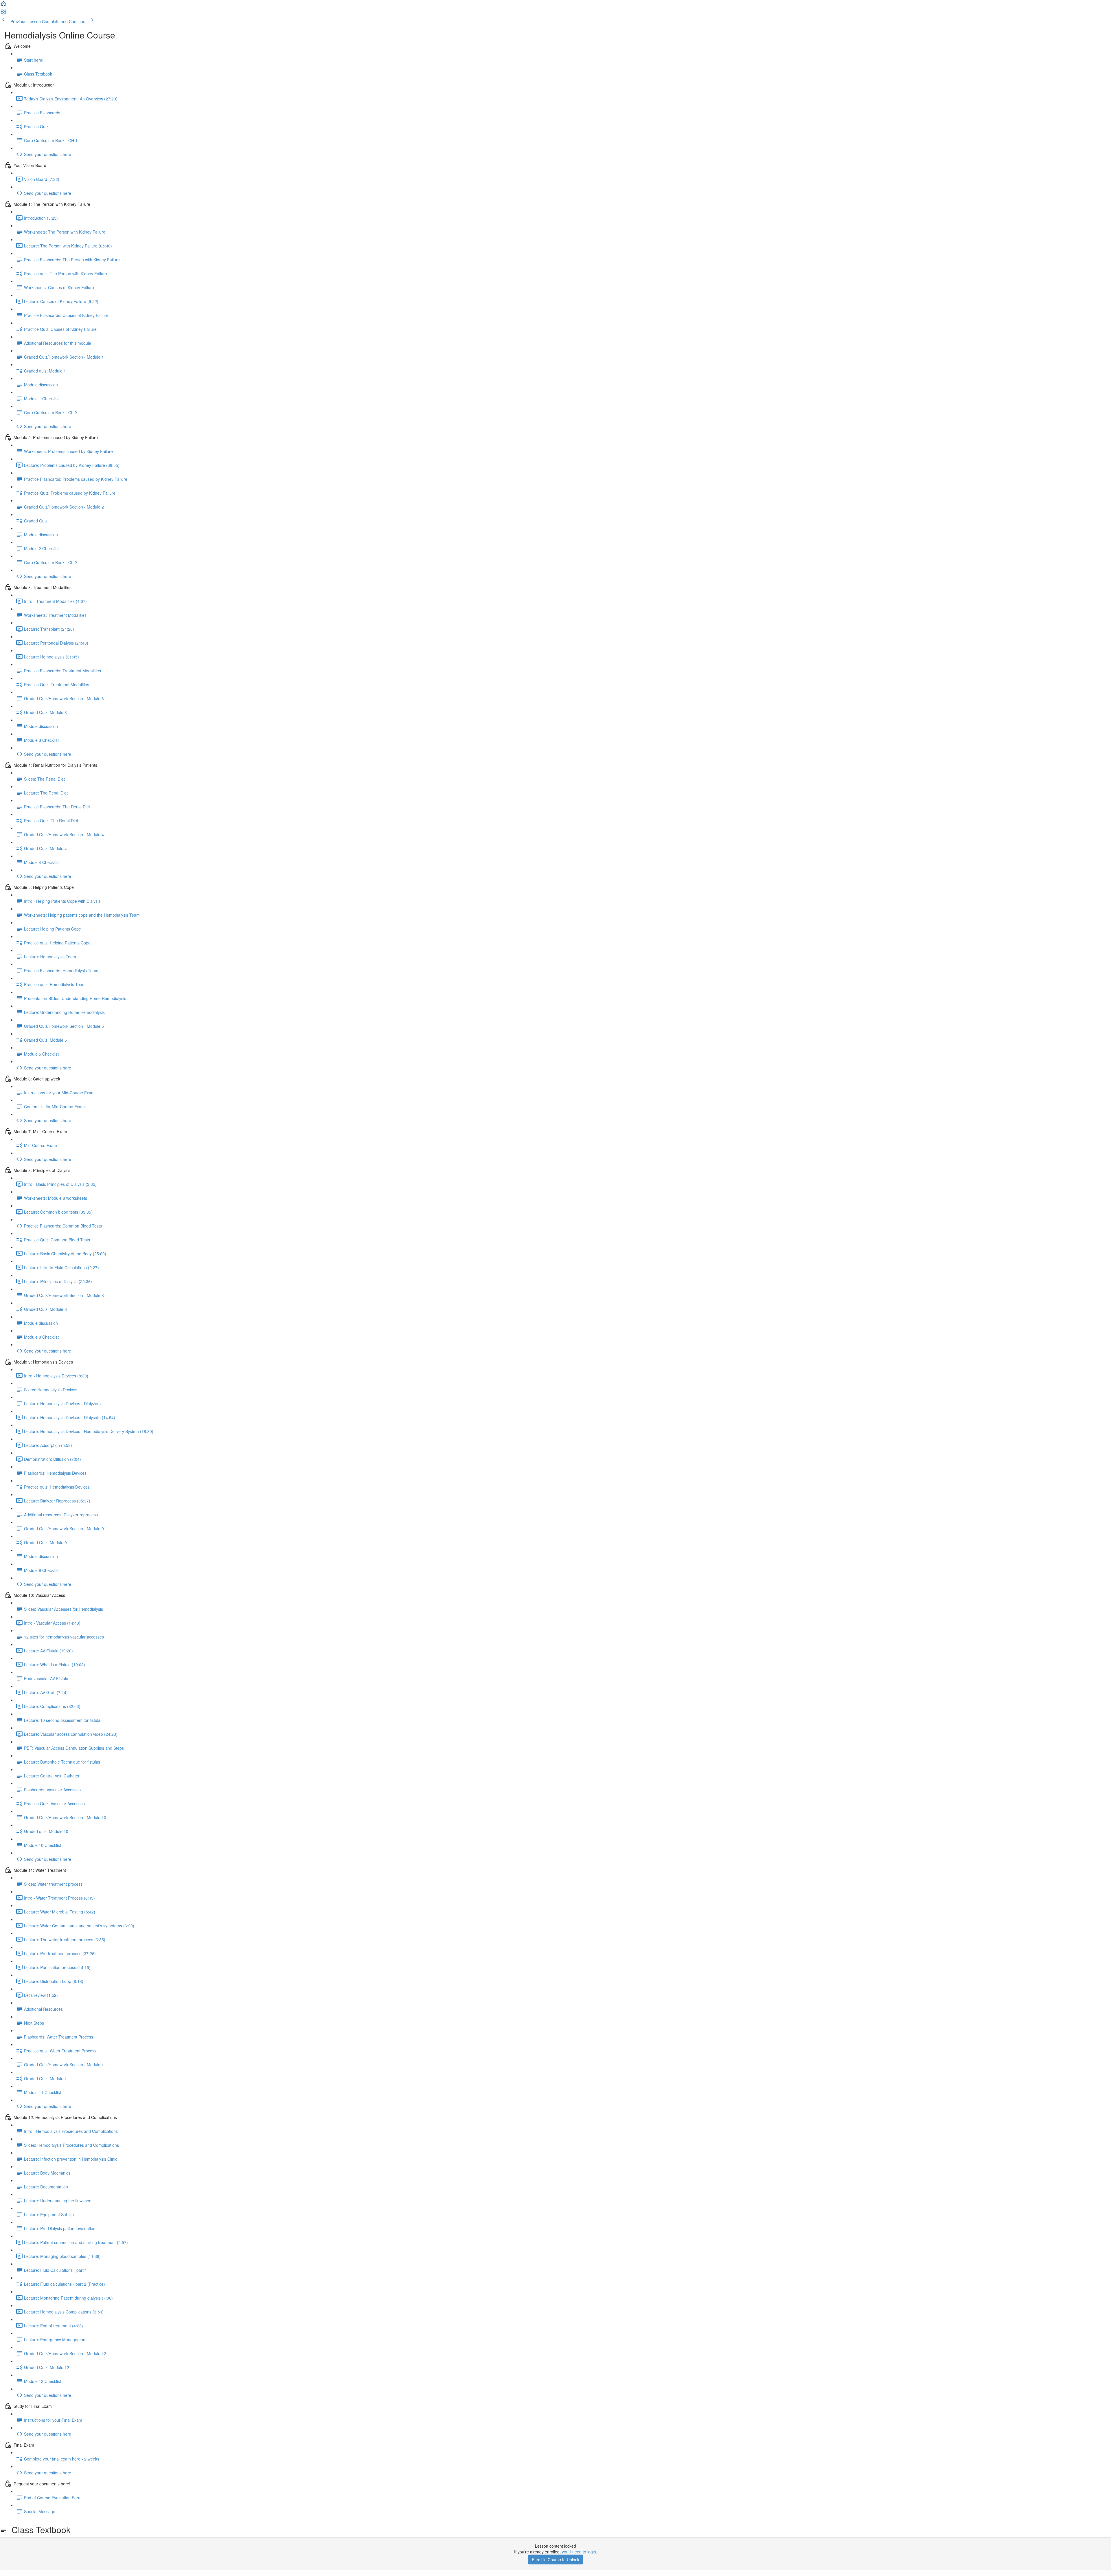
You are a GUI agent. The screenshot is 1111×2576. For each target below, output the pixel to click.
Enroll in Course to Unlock (555, 2560)
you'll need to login (579, 2552)
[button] (3, 5)
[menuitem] (3, 13)
